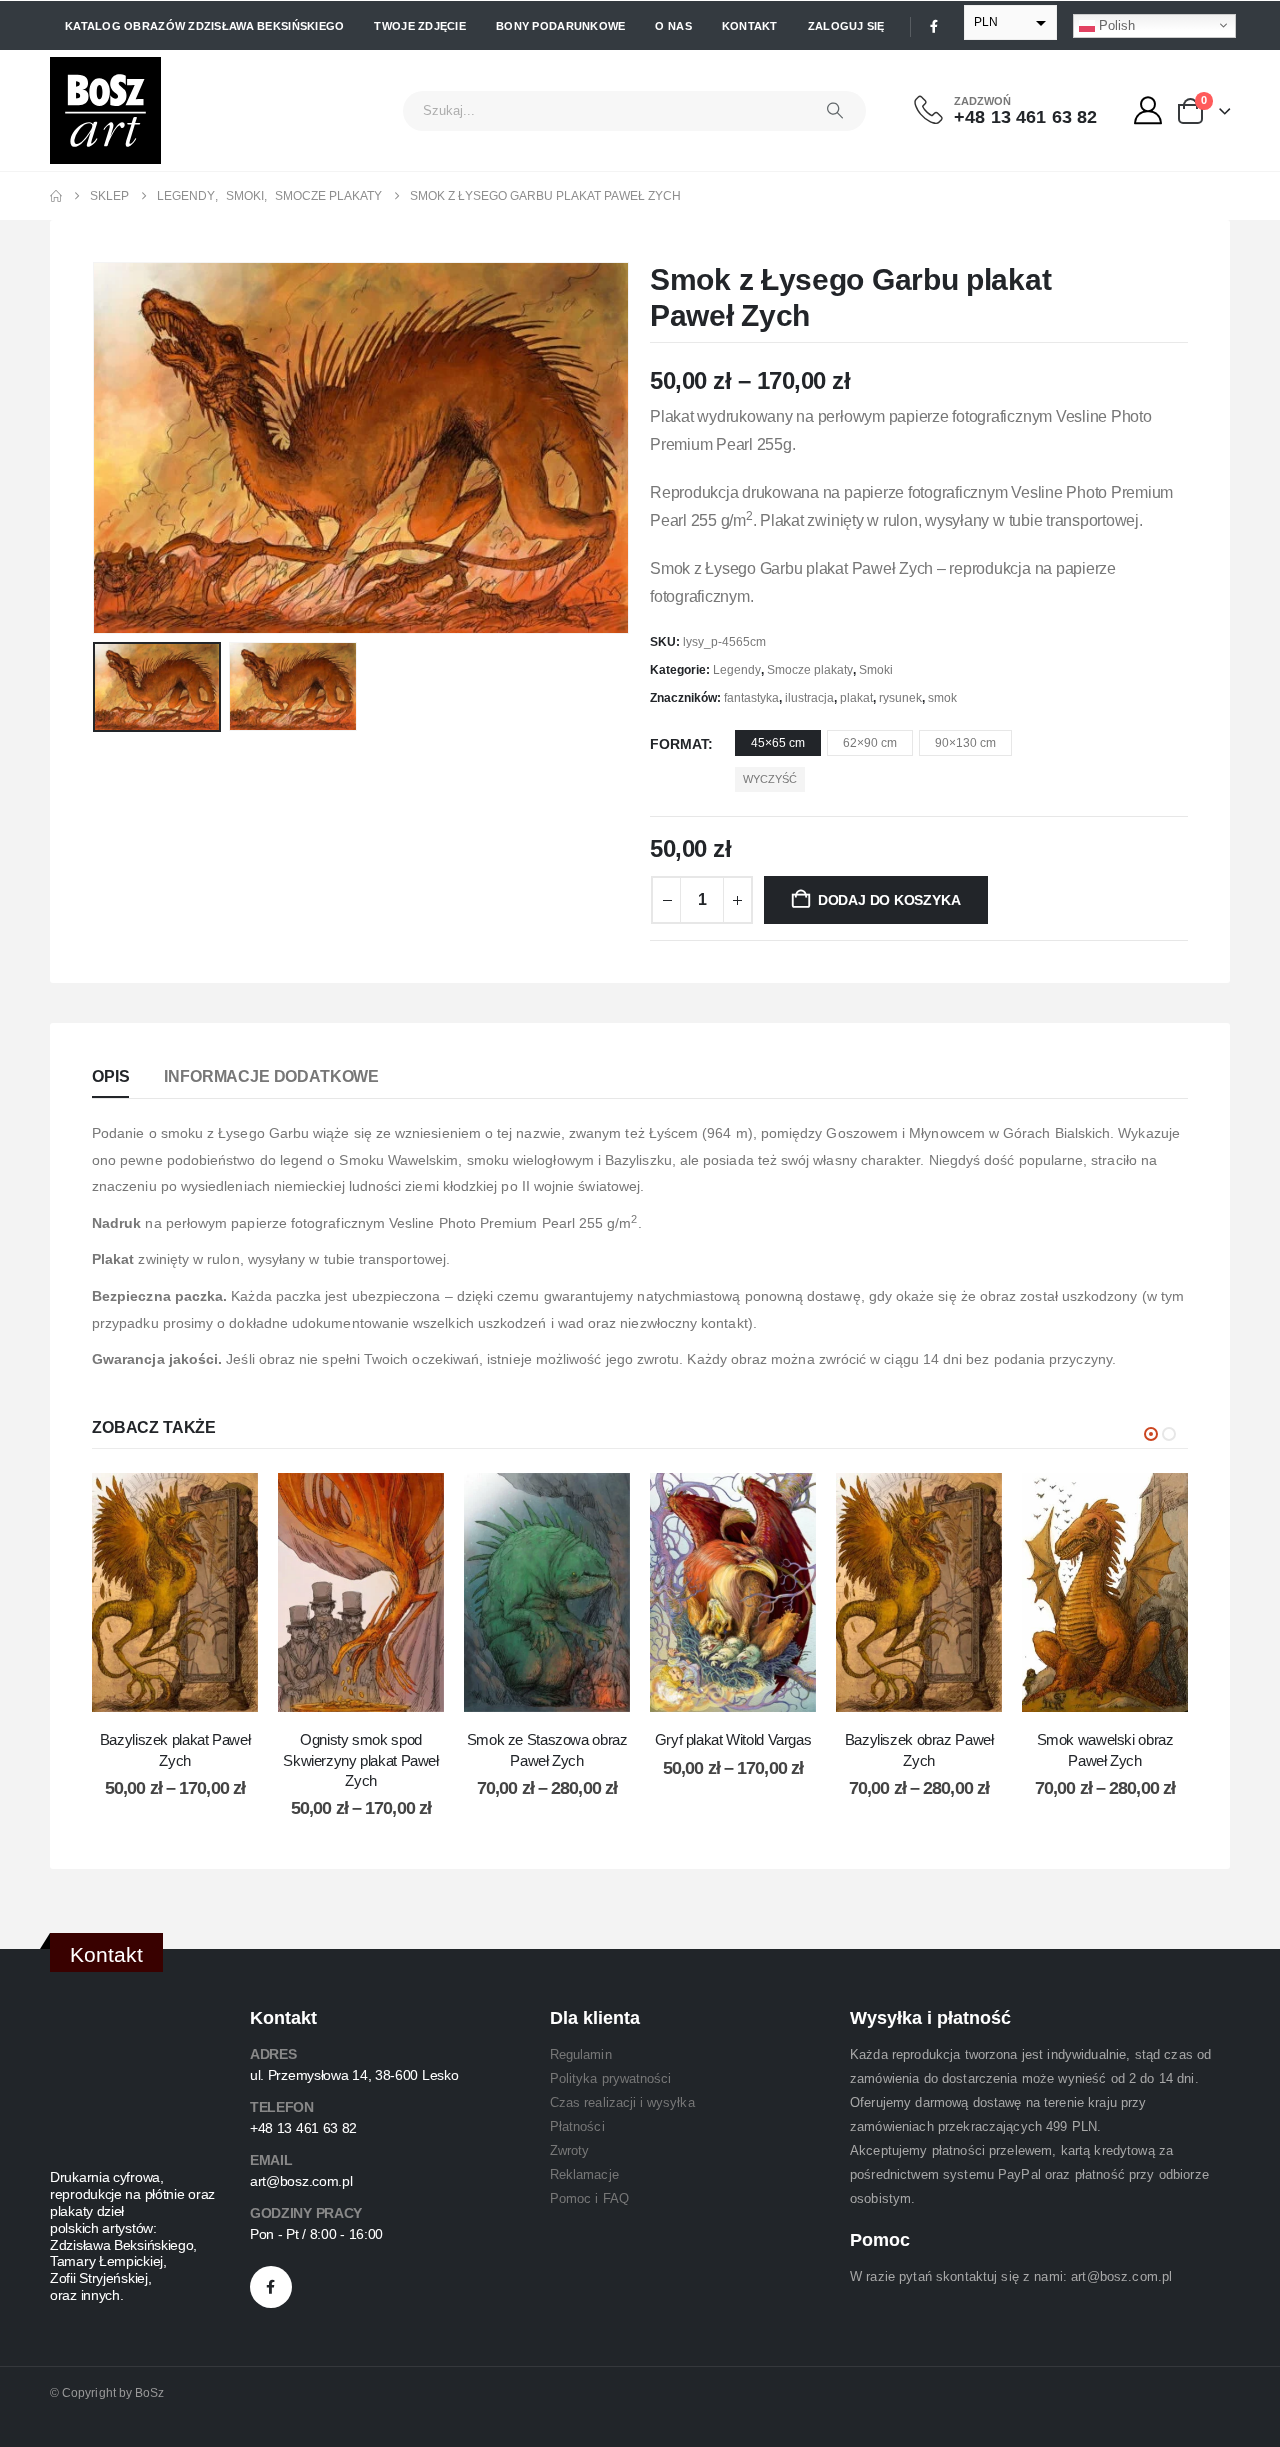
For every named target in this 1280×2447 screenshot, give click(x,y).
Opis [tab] (110, 1076)
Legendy (737, 670)
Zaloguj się (846, 26)
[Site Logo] (105, 110)
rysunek (900, 698)
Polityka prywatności (610, 2078)
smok (942, 698)
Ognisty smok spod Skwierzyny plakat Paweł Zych (360, 1760)
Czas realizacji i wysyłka (622, 2102)
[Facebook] (934, 26)
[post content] (175, 1593)
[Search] (835, 111)
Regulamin (581, 2054)
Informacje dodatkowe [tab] (271, 1076)
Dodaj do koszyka (889, 900)
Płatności (577, 2126)
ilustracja (809, 698)
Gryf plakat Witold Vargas (733, 1739)
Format (679, 744)
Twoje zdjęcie (420, 26)
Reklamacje (584, 2174)
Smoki (876, 670)
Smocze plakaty (810, 670)
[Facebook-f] (271, 2287)
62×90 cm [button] (870, 743)
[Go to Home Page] (56, 196)
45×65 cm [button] (778, 743)
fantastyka (751, 698)
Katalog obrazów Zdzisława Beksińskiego (204, 26)
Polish (1115, 24)
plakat (856, 698)
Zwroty (569, 2150)
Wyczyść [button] (770, 779)
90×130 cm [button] (965, 743)
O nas (673, 26)
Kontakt (750, 26)
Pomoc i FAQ (589, 2198)
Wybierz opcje (190, 1691)
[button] (97, 448)
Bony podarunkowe (560, 26)
